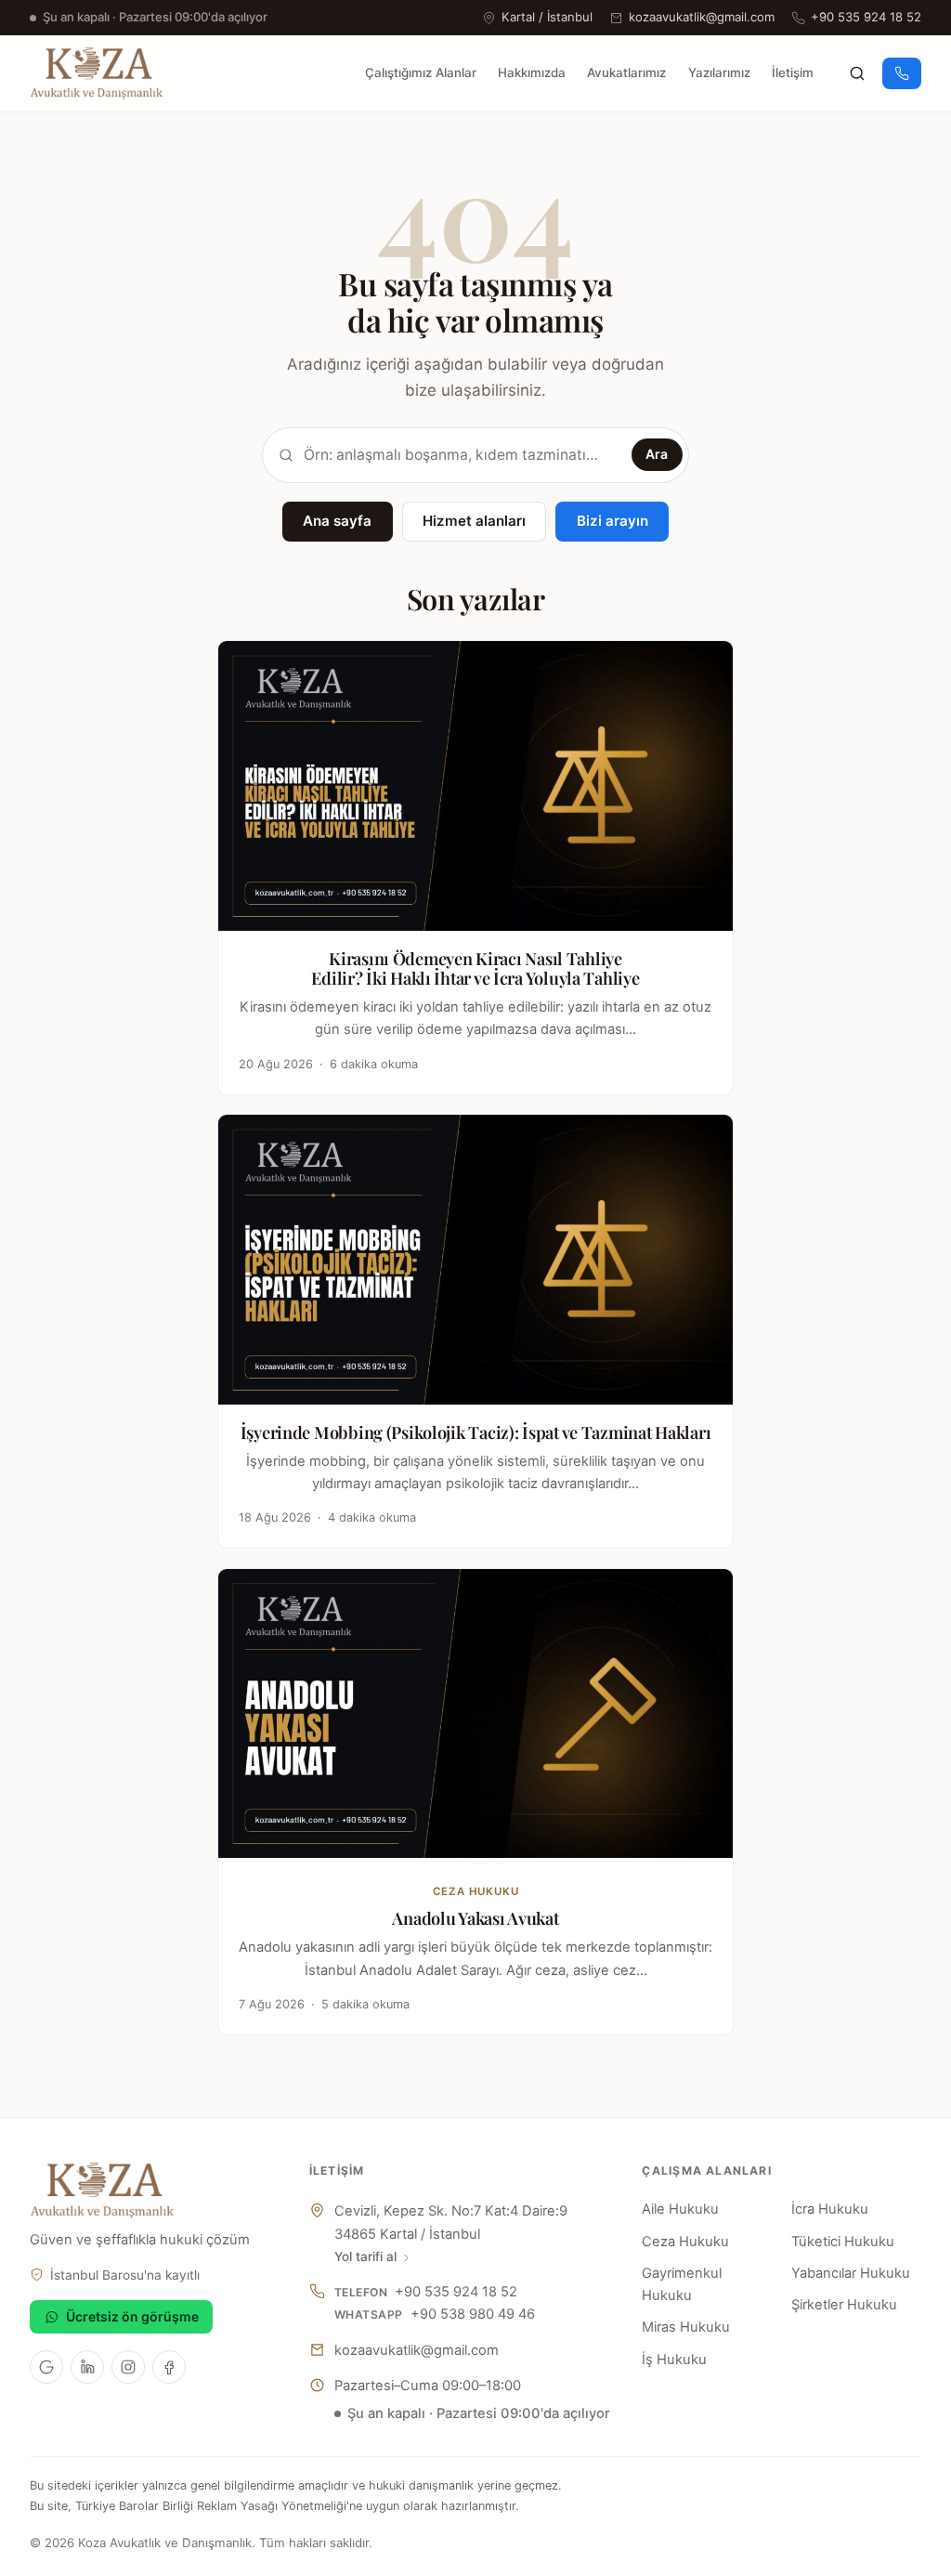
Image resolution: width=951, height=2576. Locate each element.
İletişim (793, 72)
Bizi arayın (612, 521)
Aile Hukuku (680, 2209)
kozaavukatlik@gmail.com (702, 17)
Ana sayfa (337, 521)
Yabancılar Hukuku (851, 2273)
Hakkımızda (532, 72)
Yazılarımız (719, 72)
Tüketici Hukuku (843, 2242)
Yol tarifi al (365, 2256)
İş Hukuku (674, 2360)
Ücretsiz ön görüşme (132, 2316)
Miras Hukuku (686, 2327)
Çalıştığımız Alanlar (421, 72)
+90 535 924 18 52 (866, 17)
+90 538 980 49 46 (473, 2314)
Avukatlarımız (626, 72)
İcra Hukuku (830, 2209)
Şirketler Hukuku (844, 2305)
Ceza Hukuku (685, 2242)
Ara (657, 454)
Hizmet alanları (474, 521)
